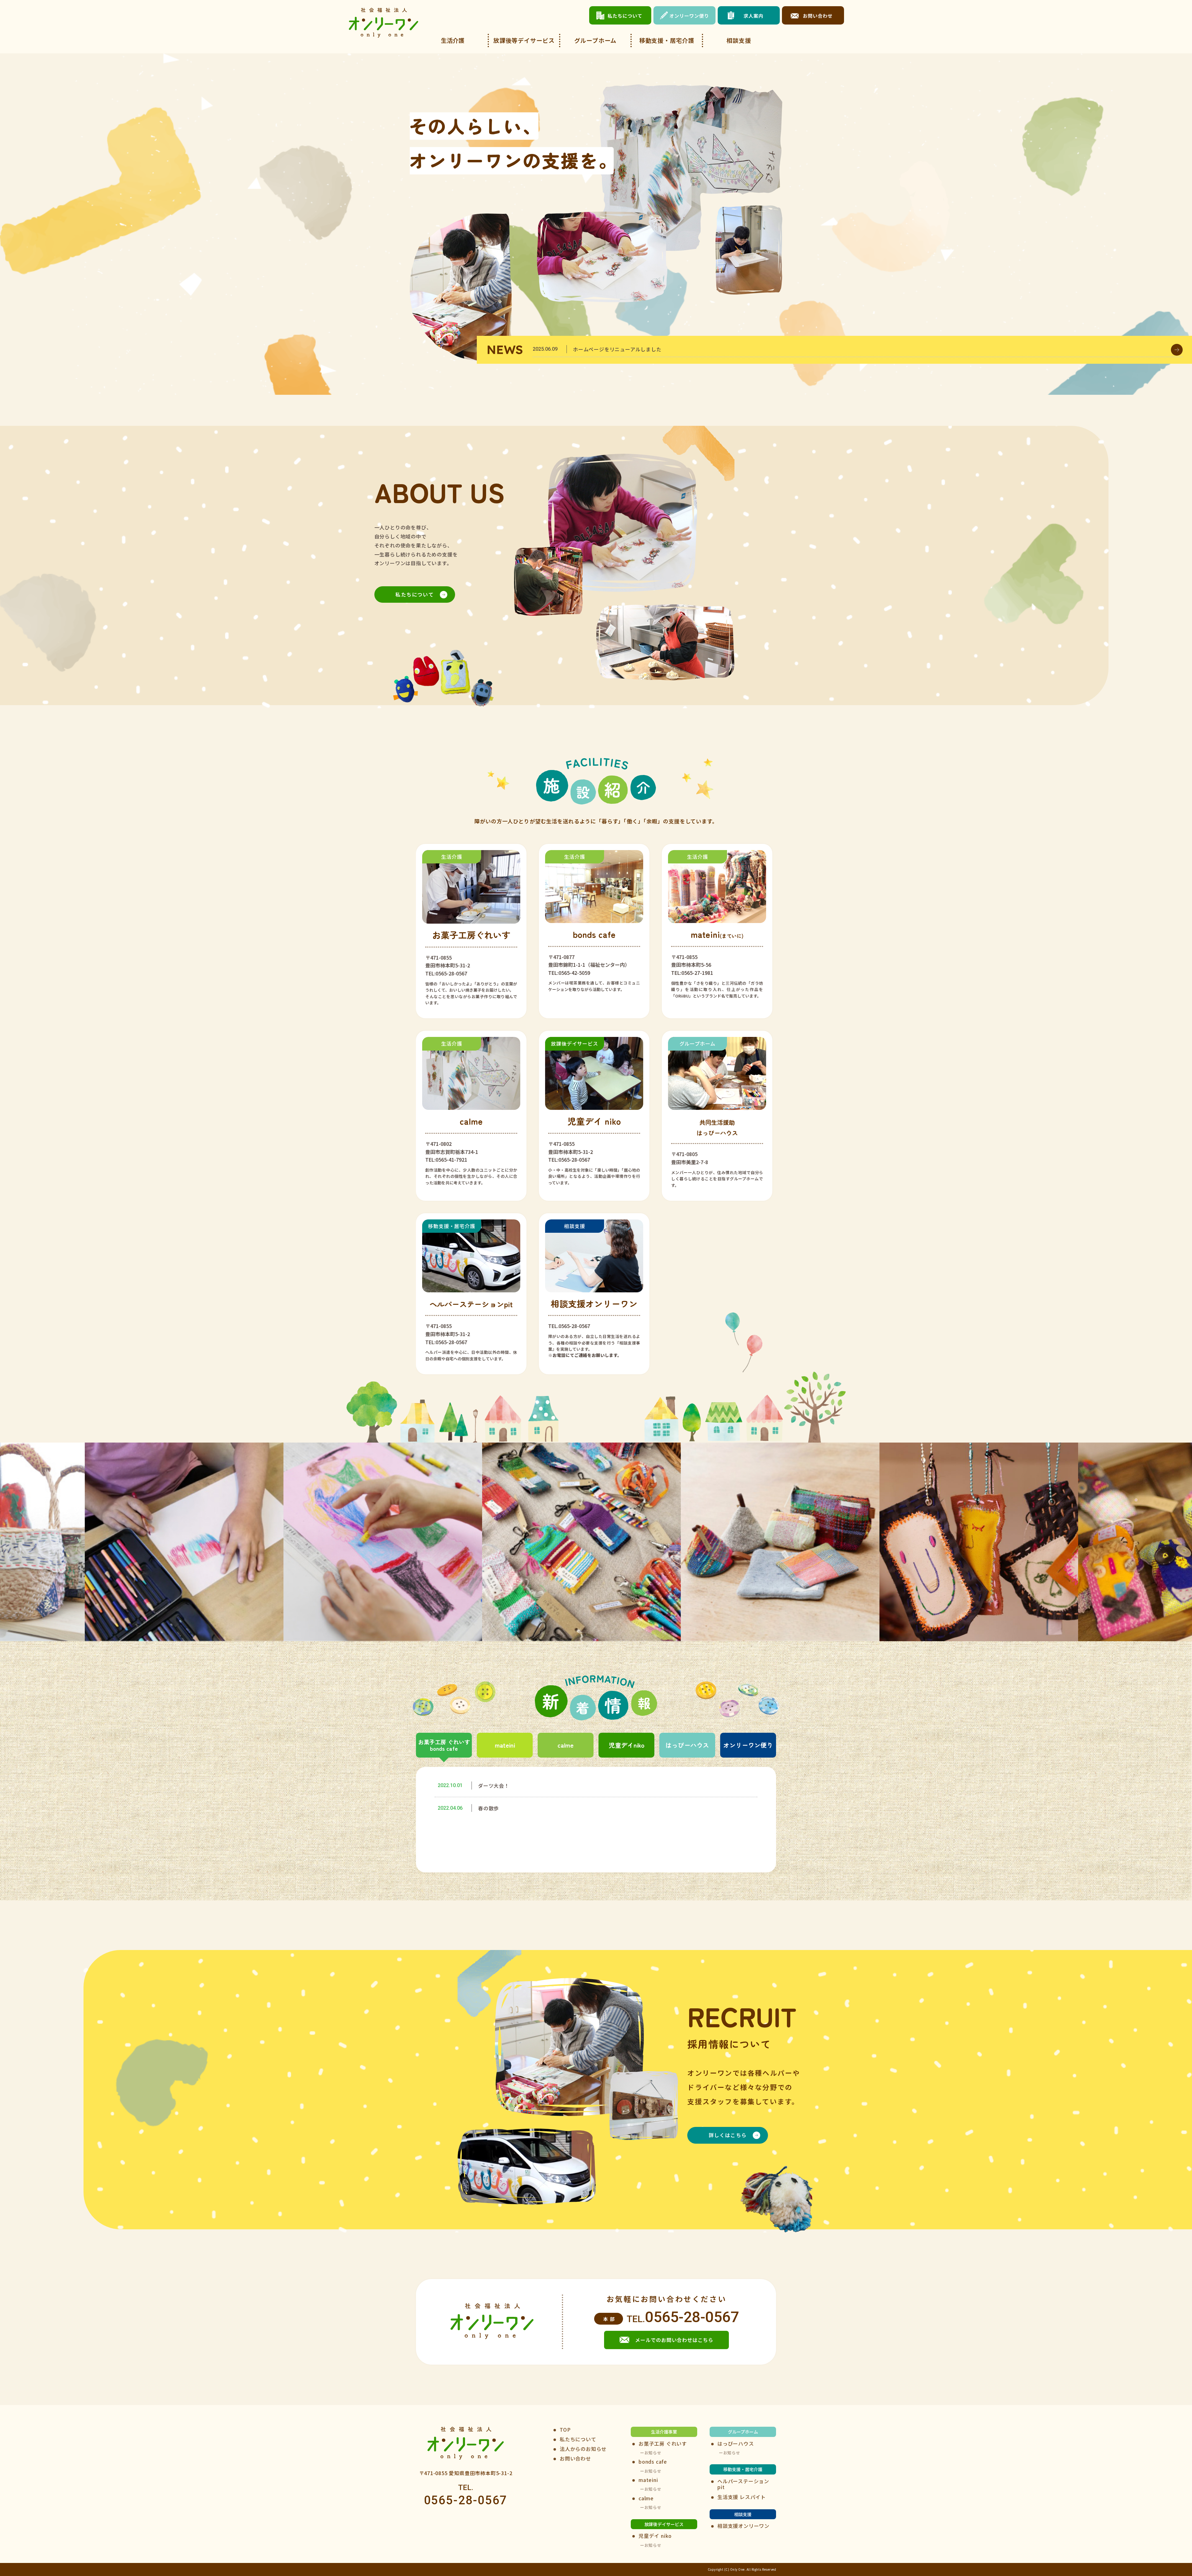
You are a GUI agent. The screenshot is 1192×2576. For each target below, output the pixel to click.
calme (566, 1745)
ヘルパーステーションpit (743, 2484)
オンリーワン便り (748, 1745)
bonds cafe (653, 2462)
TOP (565, 2430)
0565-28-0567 (692, 2317)
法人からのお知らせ (583, 2449)
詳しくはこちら (728, 2135)
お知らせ (653, 2453)
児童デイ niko (655, 2536)
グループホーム (596, 40)
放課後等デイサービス (524, 40)
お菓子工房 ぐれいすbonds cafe (444, 1745)
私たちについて (415, 594)
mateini (505, 1745)
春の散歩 (488, 1808)
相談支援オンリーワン (743, 2526)
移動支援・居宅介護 (667, 40)
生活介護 (453, 40)
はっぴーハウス (687, 1745)
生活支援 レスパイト (742, 2497)
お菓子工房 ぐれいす (663, 2444)
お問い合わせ (575, 2459)
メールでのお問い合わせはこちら (674, 2340)
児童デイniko (627, 1745)
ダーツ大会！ (494, 1786)
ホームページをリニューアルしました (617, 349)
